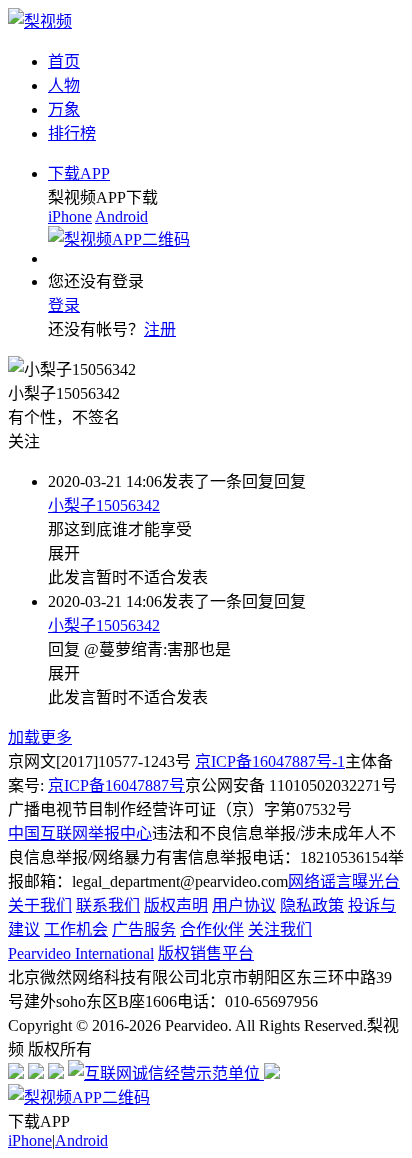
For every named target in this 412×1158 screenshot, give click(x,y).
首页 (64, 61)
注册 (160, 329)
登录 (64, 305)
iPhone (70, 216)
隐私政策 (312, 905)
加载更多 (40, 737)
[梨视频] (40, 21)
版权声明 (176, 905)
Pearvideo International (81, 953)
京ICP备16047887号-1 (270, 761)
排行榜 (72, 133)
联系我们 (108, 905)
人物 (64, 85)
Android (121, 216)
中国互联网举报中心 (80, 833)
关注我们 (280, 929)
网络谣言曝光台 (344, 881)
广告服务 (144, 929)
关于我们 (40, 905)
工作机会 (76, 929)
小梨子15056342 (104, 505)
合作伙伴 (212, 929)
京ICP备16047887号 (116, 785)
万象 (64, 109)
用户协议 (244, 905)
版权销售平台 (206, 953)
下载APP (79, 173)
